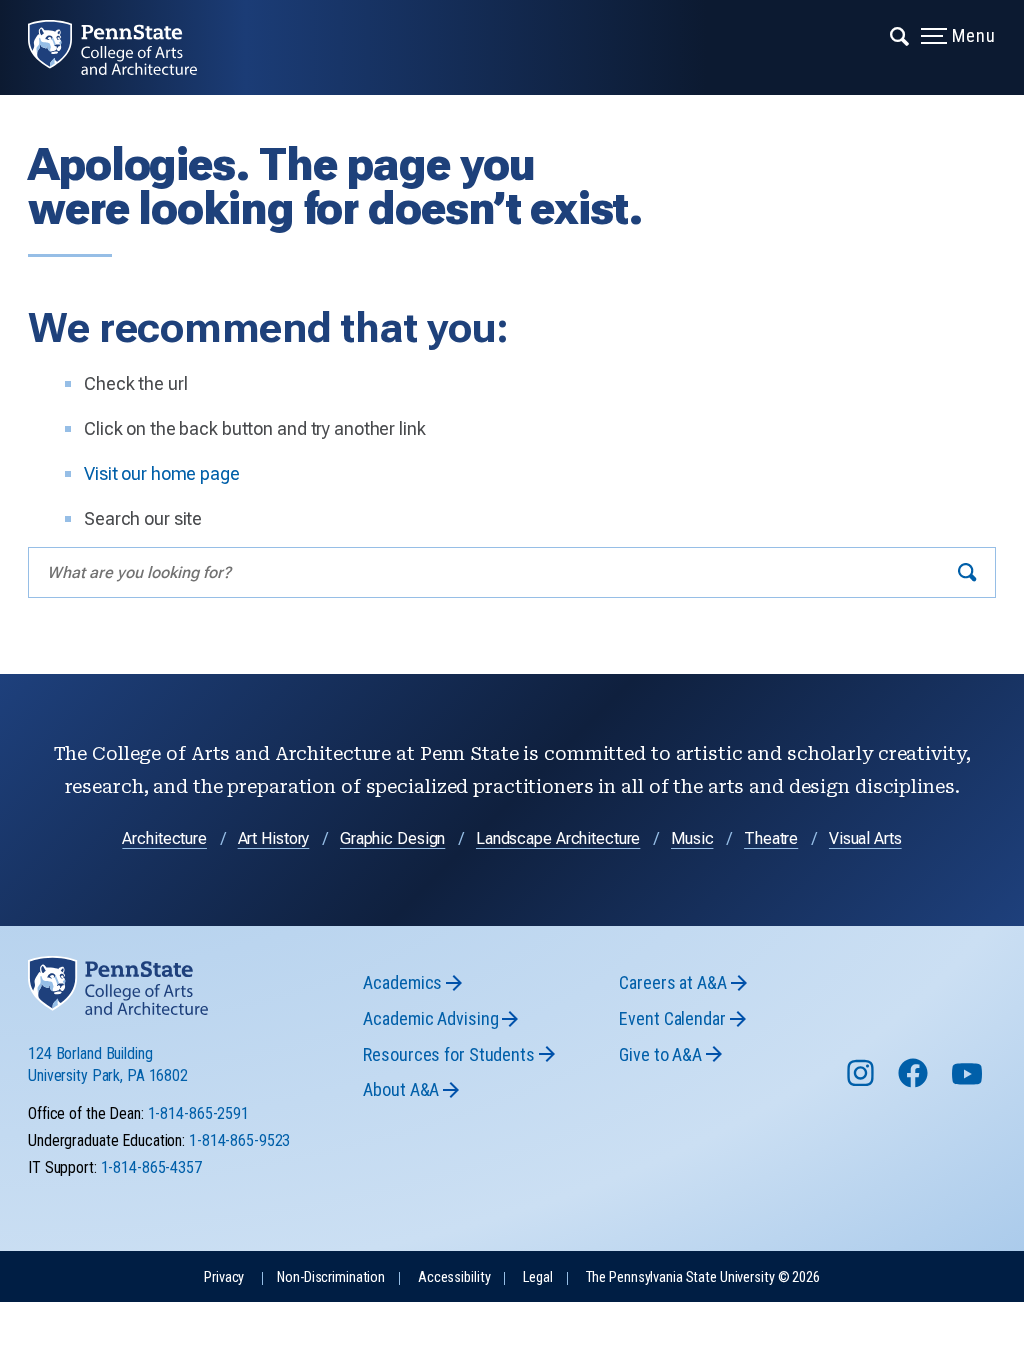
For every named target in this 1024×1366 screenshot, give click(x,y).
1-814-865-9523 (239, 1140)
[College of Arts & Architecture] (126, 47)
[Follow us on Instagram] (862, 1082)
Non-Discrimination (331, 1277)
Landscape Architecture (558, 838)
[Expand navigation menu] (900, 35)
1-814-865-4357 (151, 1167)
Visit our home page (162, 473)
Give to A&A (660, 1054)
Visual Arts (865, 838)
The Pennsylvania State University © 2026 (703, 1277)
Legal (537, 1277)
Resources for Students (448, 1054)
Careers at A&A (672, 982)
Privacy (224, 1277)
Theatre (771, 838)
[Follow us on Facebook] (915, 1082)
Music (692, 838)
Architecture (164, 838)
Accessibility (454, 1277)
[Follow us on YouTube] (969, 1082)
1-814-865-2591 (198, 1113)
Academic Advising (430, 1018)
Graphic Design (392, 838)
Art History (274, 838)
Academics (402, 982)
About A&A (401, 1089)
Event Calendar (672, 1018)
